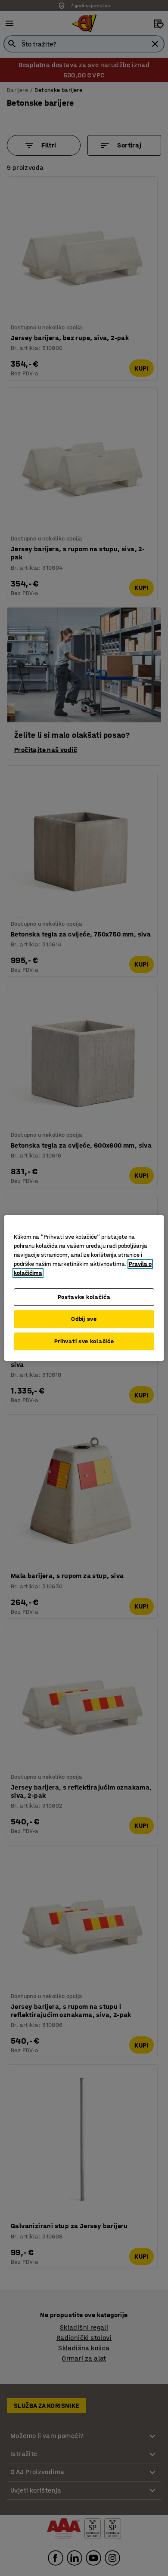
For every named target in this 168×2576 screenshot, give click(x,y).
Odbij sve (84, 1319)
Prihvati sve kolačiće (84, 1341)
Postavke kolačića (84, 1297)
